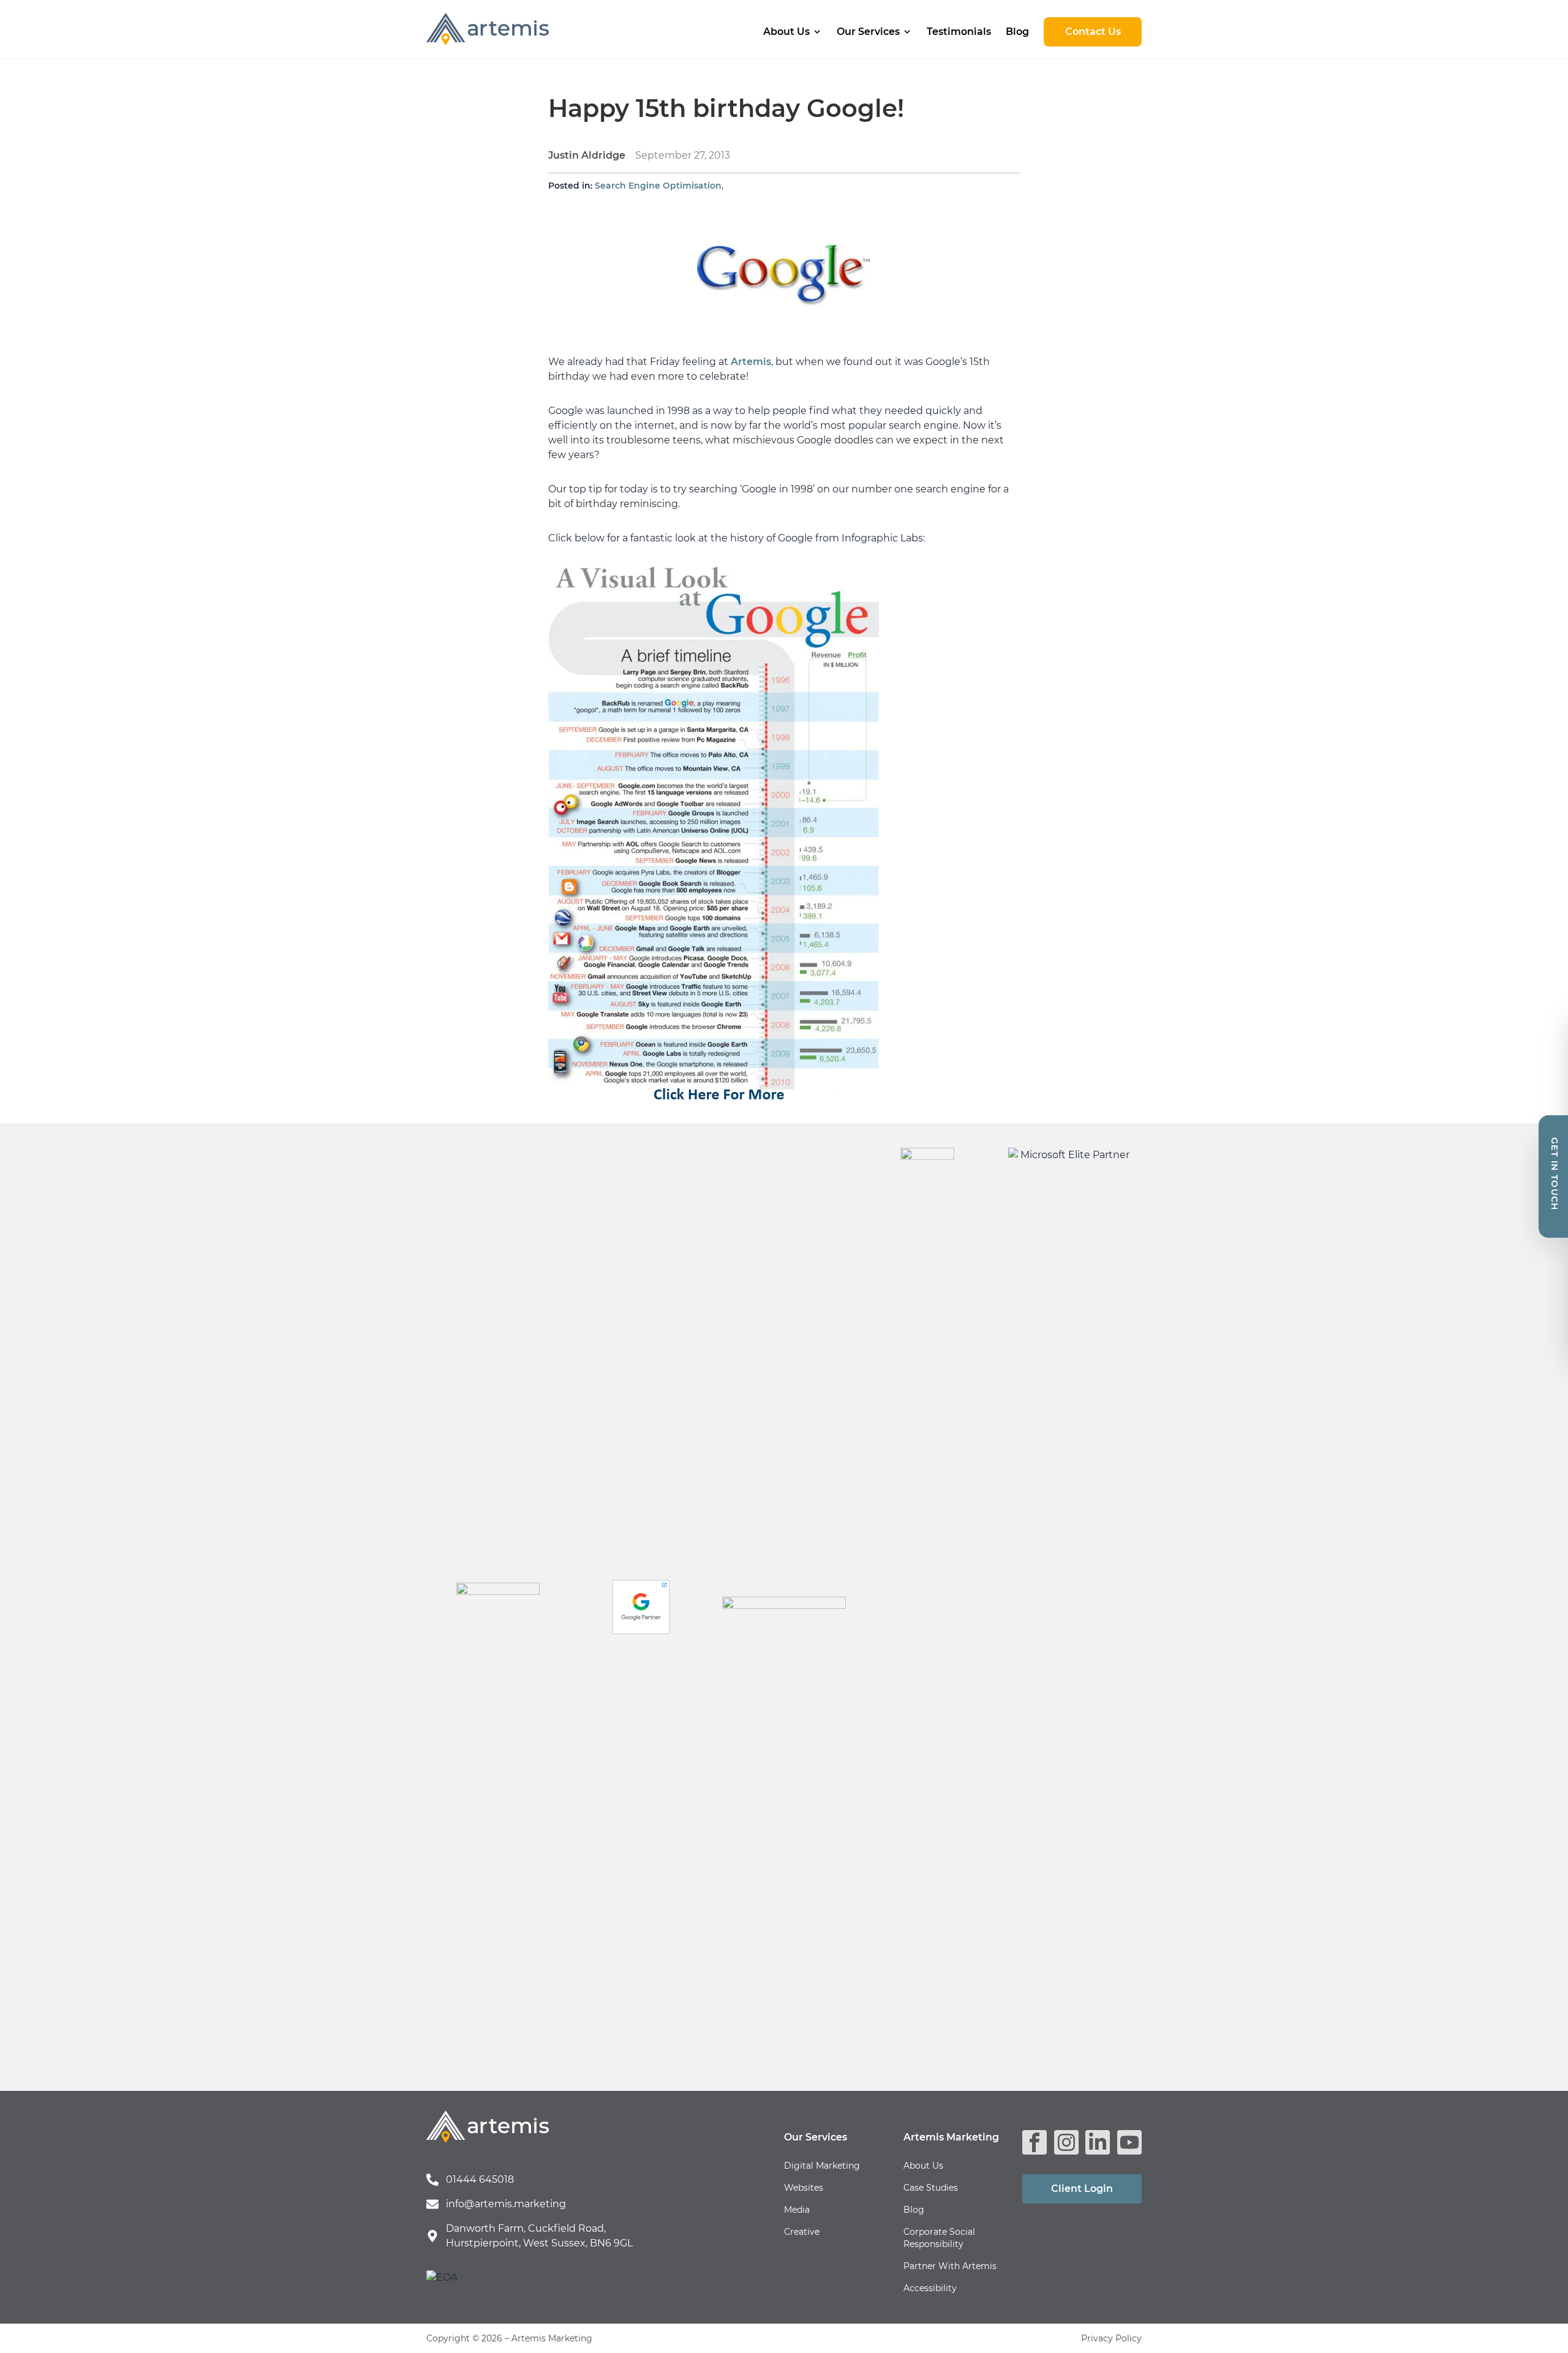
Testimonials (959, 32)
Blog (1017, 32)
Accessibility (930, 2288)
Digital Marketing (822, 2166)
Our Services (868, 32)
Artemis (751, 362)
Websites (804, 2188)
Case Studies (931, 2188)
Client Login (1082, 2189)
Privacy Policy (1111, 2338)
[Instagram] (1066, 2142)
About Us (786, 32)
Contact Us (1093, 32)
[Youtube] (1129, 2142)
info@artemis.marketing (506, 2204)
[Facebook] (1035, 2142)
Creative (802, 2232)
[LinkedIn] (1098, 2142)
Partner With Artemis (950, 2266)
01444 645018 (480, 2179)
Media (797, 2210)
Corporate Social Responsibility (939, 2238)
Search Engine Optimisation (658, 186)
